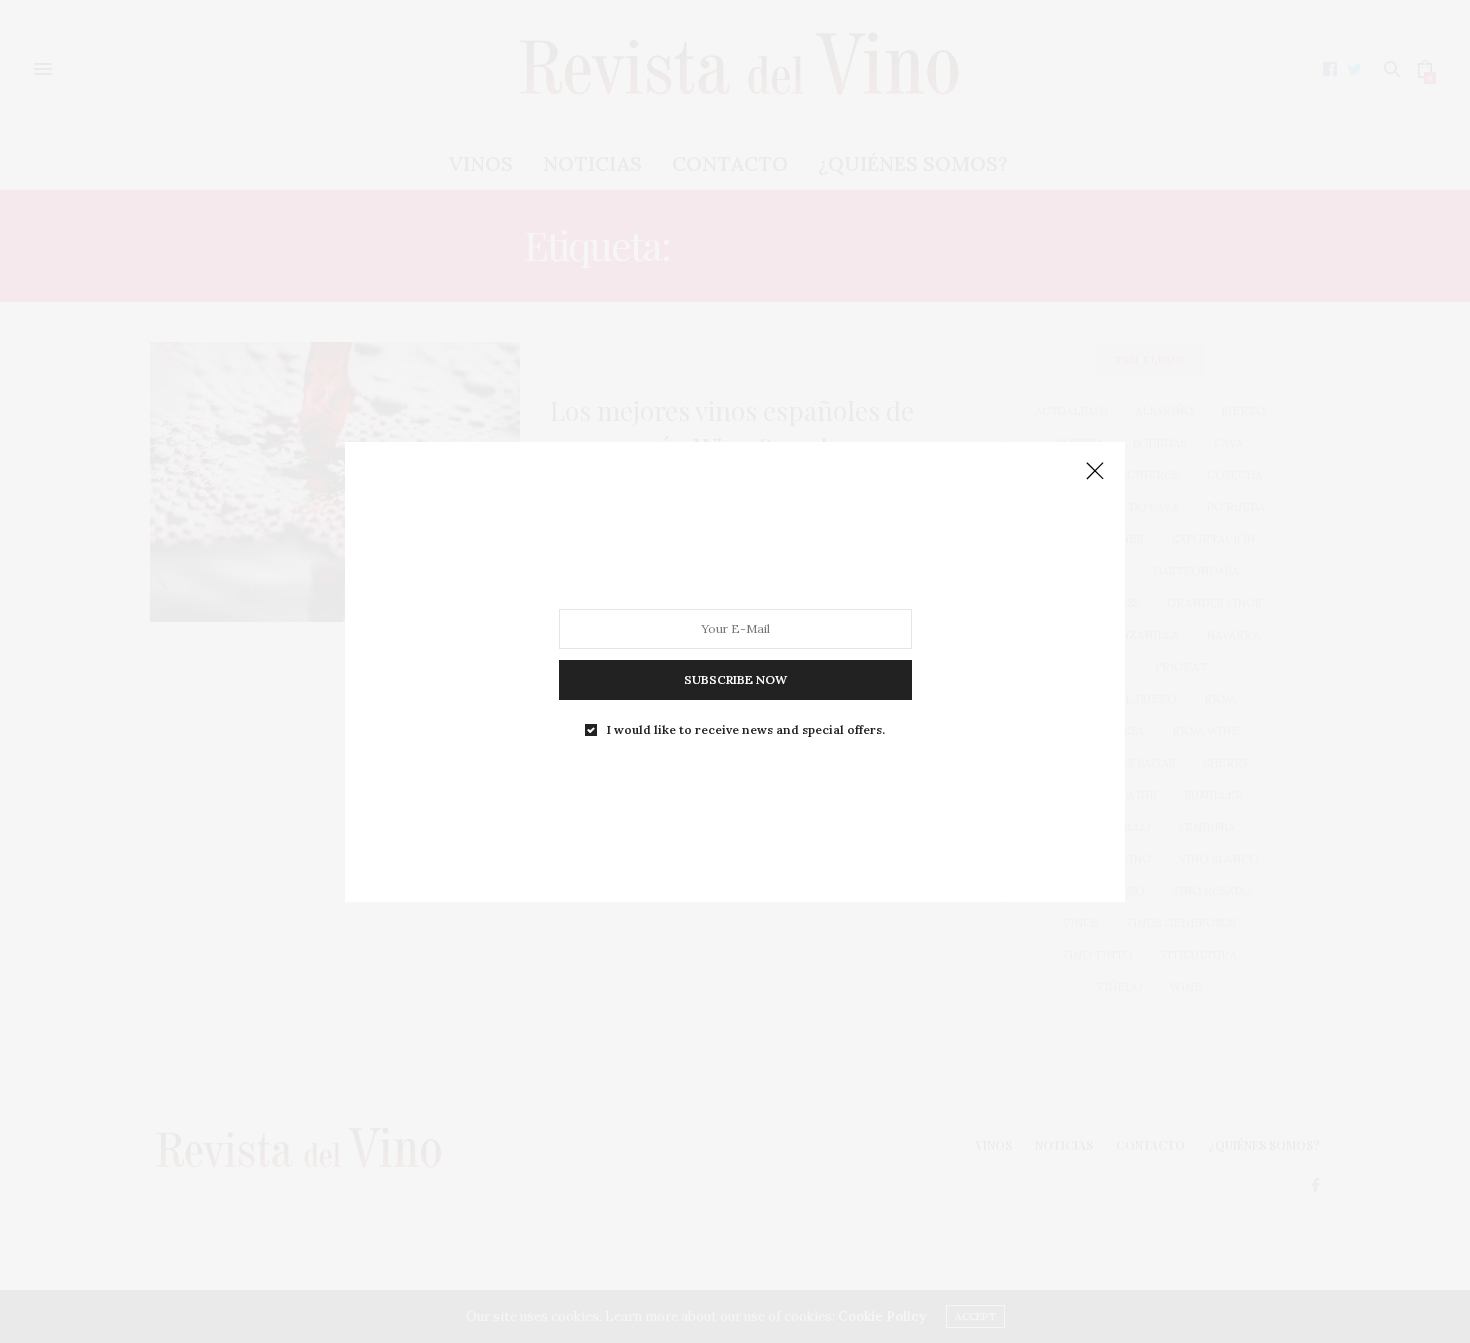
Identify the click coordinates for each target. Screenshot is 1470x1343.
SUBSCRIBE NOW (735, 678)
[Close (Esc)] (1095, 472)
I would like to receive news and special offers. (746, 729)
